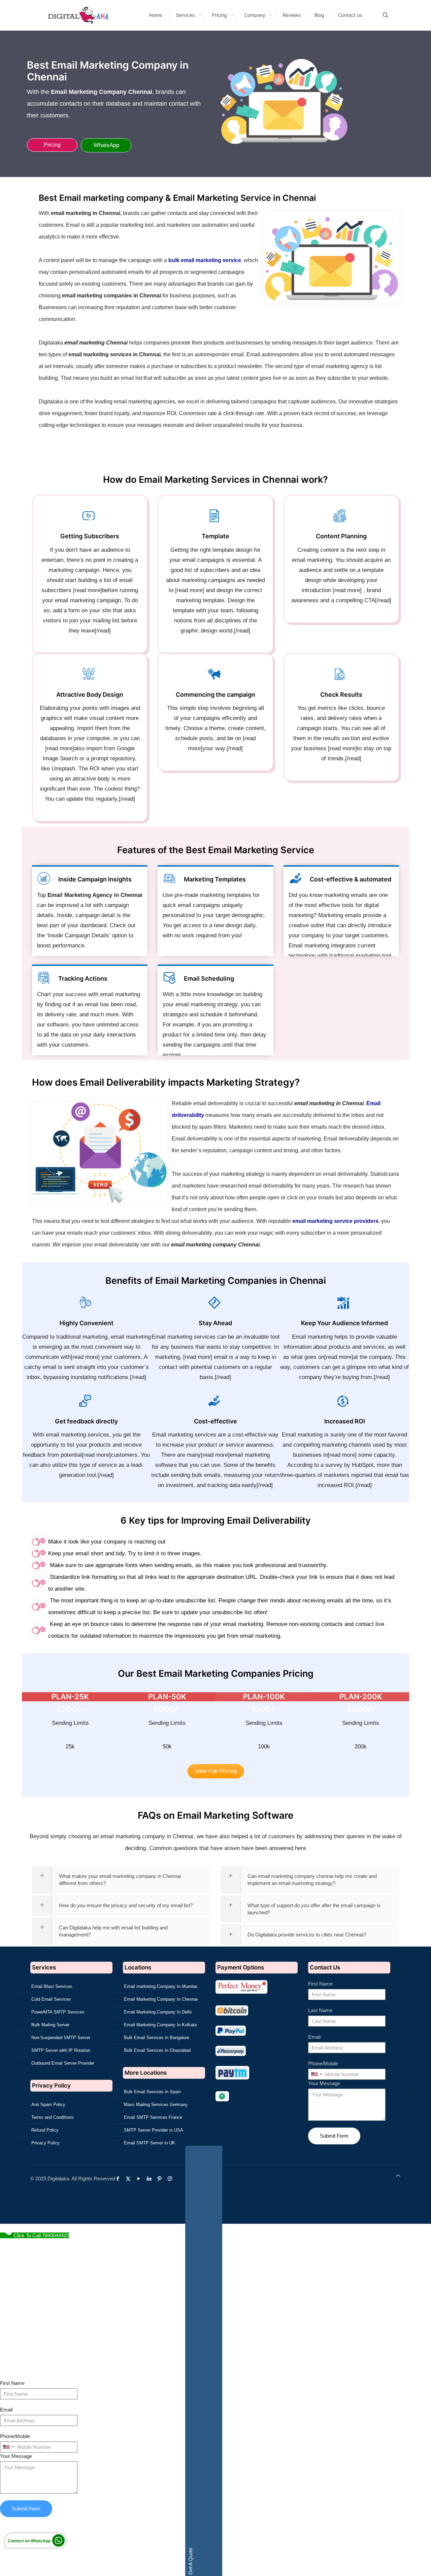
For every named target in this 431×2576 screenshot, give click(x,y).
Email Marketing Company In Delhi (158, 2012)
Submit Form (334, 2136)
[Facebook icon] (119, 2179)
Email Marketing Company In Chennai (161, 1999)
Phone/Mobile (323, 2063)
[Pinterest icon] (161, 2179)
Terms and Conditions (53, 2117)
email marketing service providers (335, 1221)
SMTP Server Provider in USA (154, 2130)
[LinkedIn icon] (151, 2179)
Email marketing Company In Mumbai (161, 1986)
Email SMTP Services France (153, 2117)
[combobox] (316, 2074)
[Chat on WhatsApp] (58, 2545)
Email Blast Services (52, 1986)
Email (314, 2037)
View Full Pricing (216, 1771)
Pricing (52, 145)
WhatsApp (106, 145)
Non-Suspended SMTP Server (61, 2038)
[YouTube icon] (140, 2179)
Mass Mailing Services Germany (156, 2105)
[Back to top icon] (398, 2175)
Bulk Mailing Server (50, 2025)
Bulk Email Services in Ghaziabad (157, 2050)
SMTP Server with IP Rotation (61, 2050)
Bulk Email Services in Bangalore (157, 2038)
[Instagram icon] (172, 2179)
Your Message (324, 2083)
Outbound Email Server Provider (63, 2063)
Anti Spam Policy (48, 2105)
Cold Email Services (51, 1999)
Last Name (320, 2010)
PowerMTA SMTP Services (58, 2012)
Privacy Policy (45, 2143)
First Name (320, 1984)
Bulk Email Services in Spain (152, 2092)
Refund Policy (45, 2130)
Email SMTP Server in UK (150, 2143)
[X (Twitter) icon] (130, 2179)
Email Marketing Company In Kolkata (160, 2025)
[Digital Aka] (78, 15)
